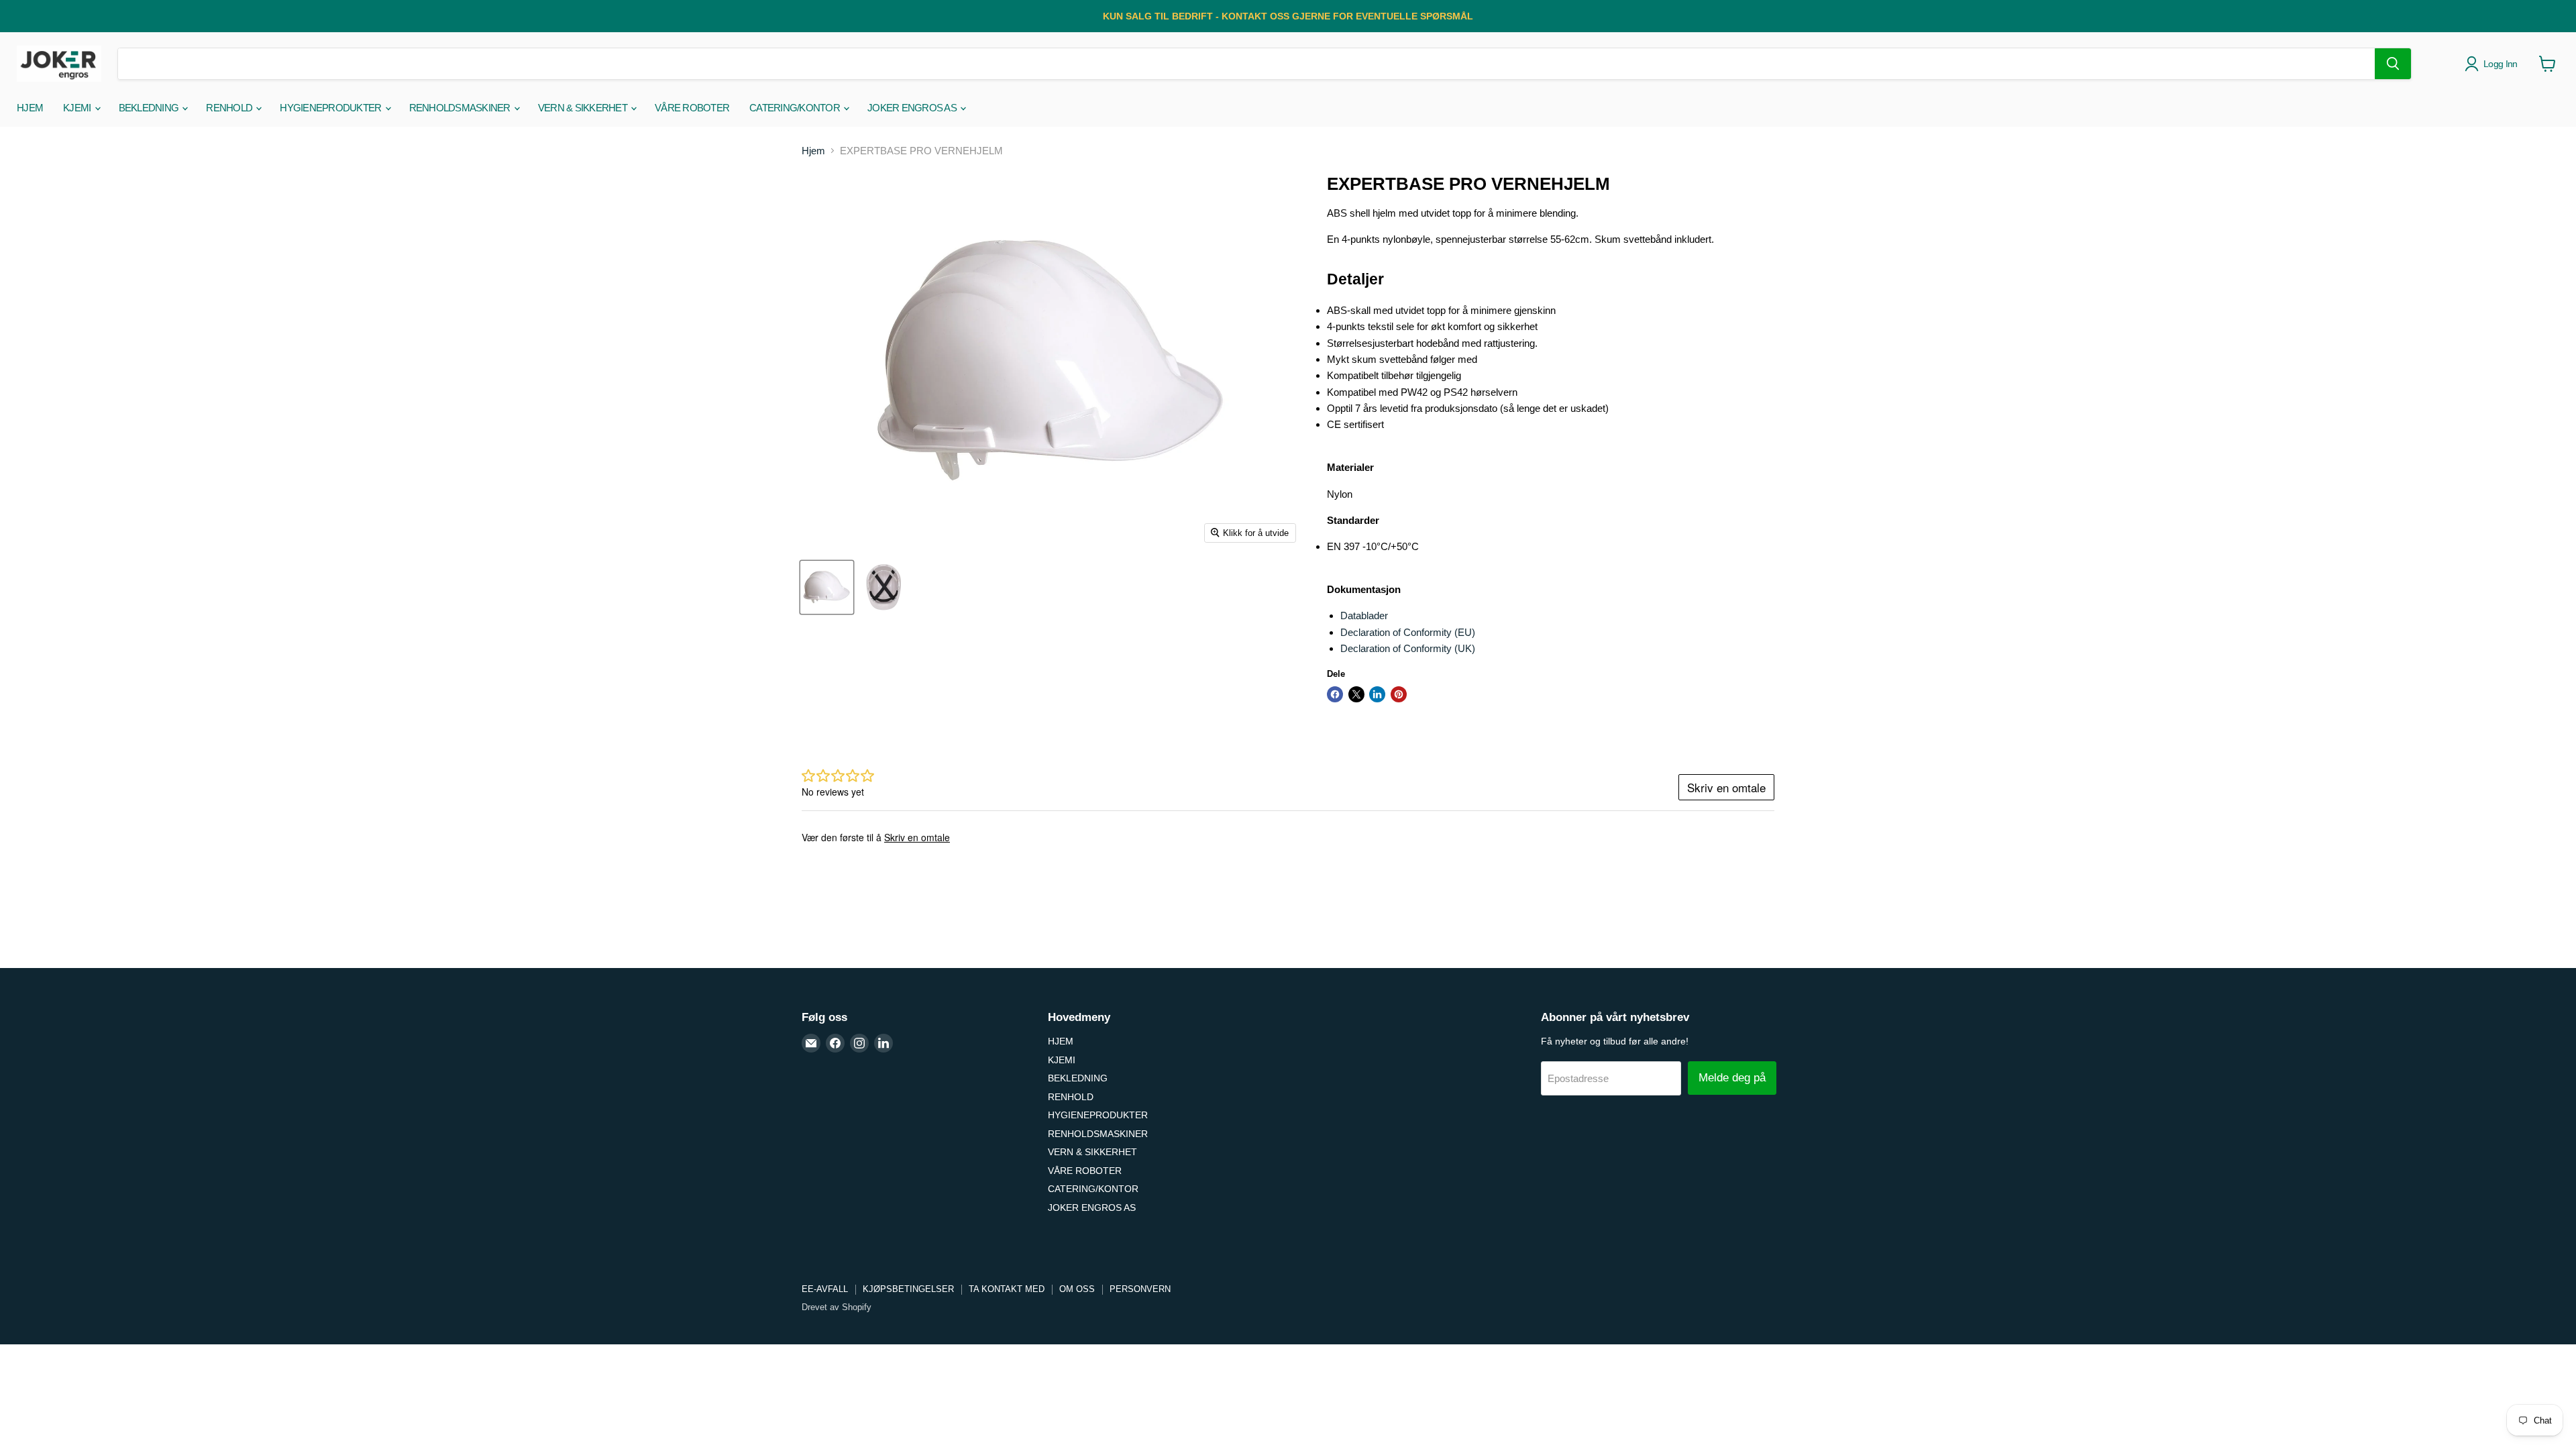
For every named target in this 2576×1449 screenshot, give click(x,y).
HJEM (30, 108)
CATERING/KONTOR (796, 108)
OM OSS (1077, 1289)
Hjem (813, 151)
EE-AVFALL (825, 1289)
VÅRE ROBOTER (692, 108)
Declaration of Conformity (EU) (1408, 632)
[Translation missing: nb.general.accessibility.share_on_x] (1356, 694)
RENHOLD (230, 108)
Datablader (1364, 615)
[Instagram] (859, 1043)
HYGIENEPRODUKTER (331, 108)
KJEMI (78, 108)
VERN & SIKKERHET (584, 108)
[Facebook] (835, 1043)
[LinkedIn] (883, 1043)
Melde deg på (1732, 1078)
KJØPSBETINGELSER (908, 1289)
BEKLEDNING (150, 108)
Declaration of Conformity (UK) (1408, 648)
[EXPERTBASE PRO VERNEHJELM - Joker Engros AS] (827, 587)
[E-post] (811, 1043)
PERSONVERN (1140, 1289)
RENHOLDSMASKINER (461, 108)
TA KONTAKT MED (1007, 1289)
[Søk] (2393, 64)
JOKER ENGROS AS (913, 108)
